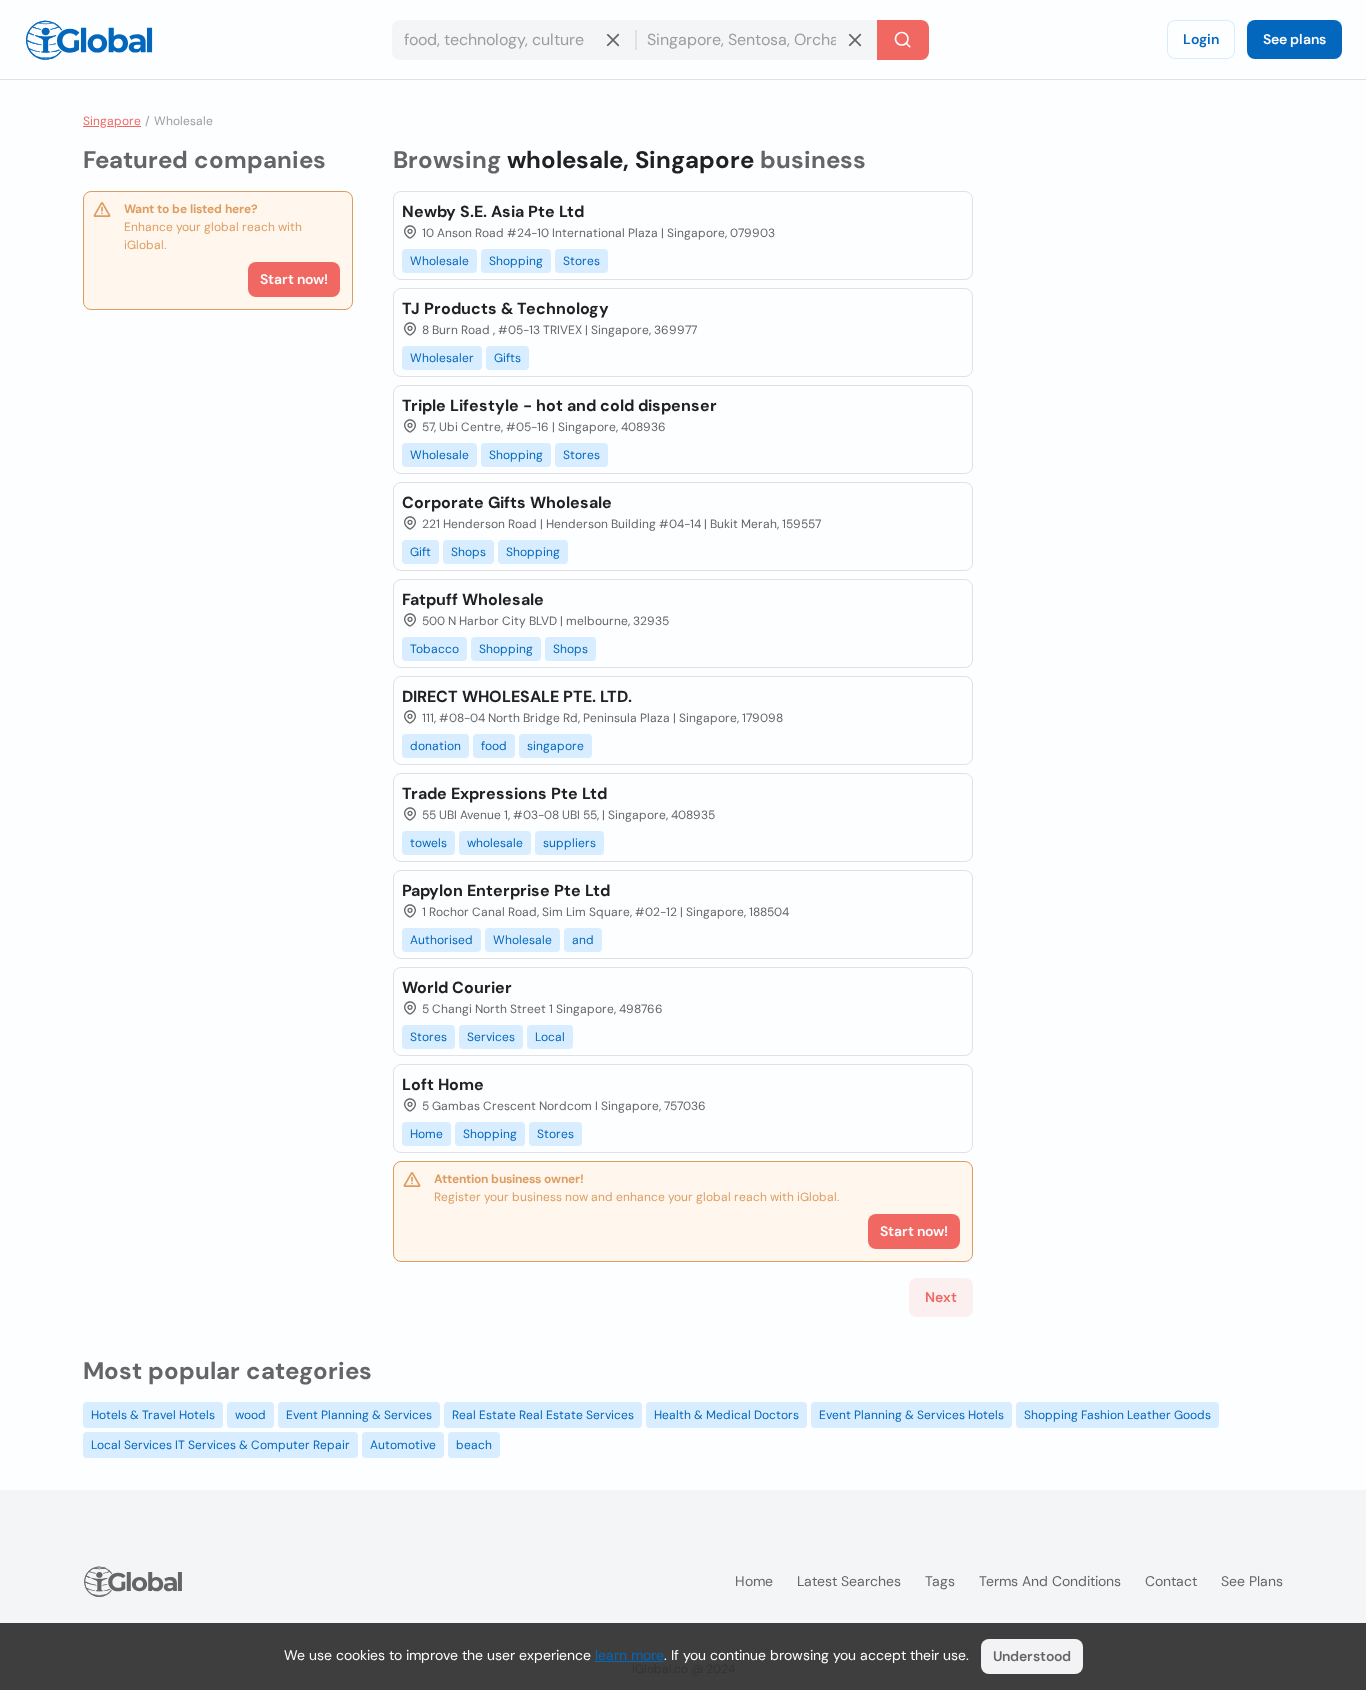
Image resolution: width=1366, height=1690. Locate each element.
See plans (1294, 39)
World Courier (457, 987)
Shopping (516, 261)
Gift (420, 552)
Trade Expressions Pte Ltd (504, 793)
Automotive (403, 1445)
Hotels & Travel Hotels (153, 1415)
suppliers (569, 843)
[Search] (903, 40)
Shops (468, 552)
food (494, 746)
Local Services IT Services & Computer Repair (220, 1445)
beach (474, 1445)
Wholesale (439, 261)
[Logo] (89, 40)
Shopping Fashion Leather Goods (1117, 1415)
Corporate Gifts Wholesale (507, 502)
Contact (1171, 1581)
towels (428, 843)
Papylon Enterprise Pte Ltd (506, 890)
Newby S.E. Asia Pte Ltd (493, 211)
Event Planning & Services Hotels (911, 1415)
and (583, 940)
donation (435, 746)
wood (250, 1415)
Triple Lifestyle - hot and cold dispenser (559, 405)
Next (941, 1297)
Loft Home (443, 1084)
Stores (581, 261)
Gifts (507, 358)
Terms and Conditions (1050, 1581)
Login (1201, 39)
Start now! (294, 279)
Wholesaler (442, 358)
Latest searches (849, 1581)
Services (491, 1037)
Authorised (441, 940)
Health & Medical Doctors (726, 1415)
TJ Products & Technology (505, 308)
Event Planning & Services (359, 1415)
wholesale (495, 843)
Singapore (112, 121)
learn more (629, 1655)
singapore (555, 746)
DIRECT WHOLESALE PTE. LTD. (517, 696)
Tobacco (434, 649)
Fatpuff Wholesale (473, 599)
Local (550, 1037)
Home (426, 1134)
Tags (940, 1581)
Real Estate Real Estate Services (543, 1415)
